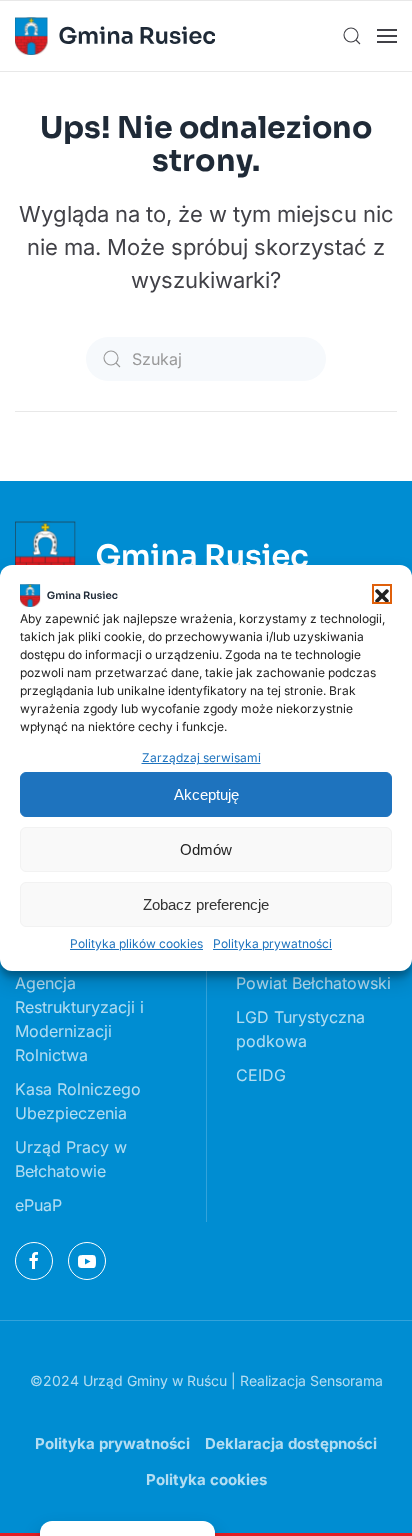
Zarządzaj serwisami (201, 757)
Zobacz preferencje (206, 904)
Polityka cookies (206, 1479)
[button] (382, 594)
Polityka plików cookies (136, 943)
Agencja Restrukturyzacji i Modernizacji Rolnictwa (79, 1019)
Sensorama (346, 1380)
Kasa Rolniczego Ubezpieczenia (78, 1101)
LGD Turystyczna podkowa (300, 1029)
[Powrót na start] (115, 36)
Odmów (206, 849)
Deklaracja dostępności (291, 1443)
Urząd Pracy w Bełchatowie (71, 1159)
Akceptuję (206, 794)
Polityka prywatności (272, 943)
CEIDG (261, 1075)
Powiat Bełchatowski (313, 983)
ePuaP (38, 1205)
